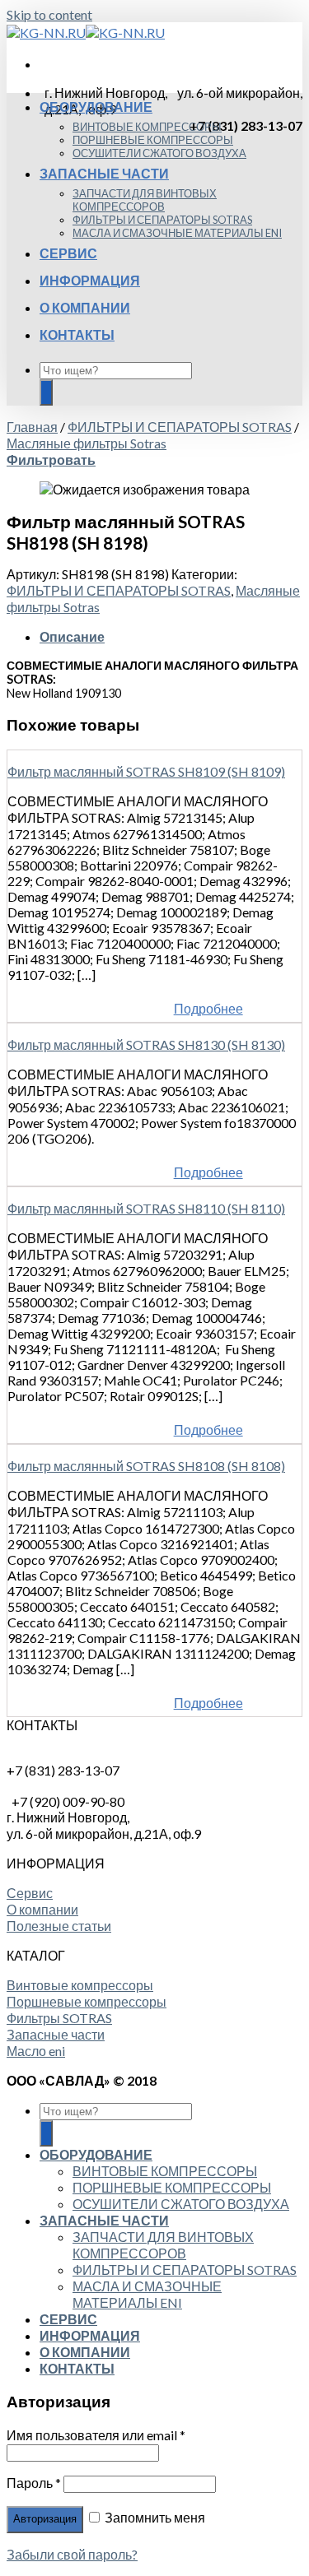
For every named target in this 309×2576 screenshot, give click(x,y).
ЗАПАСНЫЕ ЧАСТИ (104, 173)
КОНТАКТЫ (77, 334)
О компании (42, 1909)
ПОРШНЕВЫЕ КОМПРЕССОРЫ (153, 140)
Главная (32, 427)
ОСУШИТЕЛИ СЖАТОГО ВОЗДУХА (159, 153)
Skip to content (49, 14)
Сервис (30, 1893)
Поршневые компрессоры (87, 2001)
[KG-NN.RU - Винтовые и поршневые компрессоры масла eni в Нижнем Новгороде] (86, 32)
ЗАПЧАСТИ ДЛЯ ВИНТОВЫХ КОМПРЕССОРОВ (145, 200)
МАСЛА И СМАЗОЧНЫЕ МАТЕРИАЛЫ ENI (177, 233)
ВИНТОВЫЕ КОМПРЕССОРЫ (147, 127)
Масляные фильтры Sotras (87, 443)
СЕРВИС (68, 253)
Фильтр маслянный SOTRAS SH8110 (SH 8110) (146, 1208)
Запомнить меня (154, 2517)
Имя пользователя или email (96, 2435)
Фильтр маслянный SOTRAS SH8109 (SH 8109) (146, 771)
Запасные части (56, 2034)
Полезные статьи (59, 1926)
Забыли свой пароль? (72, 2554)
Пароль (34, 2483)
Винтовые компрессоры (80, 1985)
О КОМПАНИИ (85, 307)
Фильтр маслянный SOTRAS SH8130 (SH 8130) (146, 1044)
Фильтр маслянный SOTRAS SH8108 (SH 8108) (146, 1466)
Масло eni (36, 2051)
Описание (72, 636)
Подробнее (208, 1008)
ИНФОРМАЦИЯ (90, 280)
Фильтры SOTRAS (59, 2018)
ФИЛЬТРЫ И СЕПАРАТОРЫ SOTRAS (162, 220)
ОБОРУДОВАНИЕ (96, 107)
